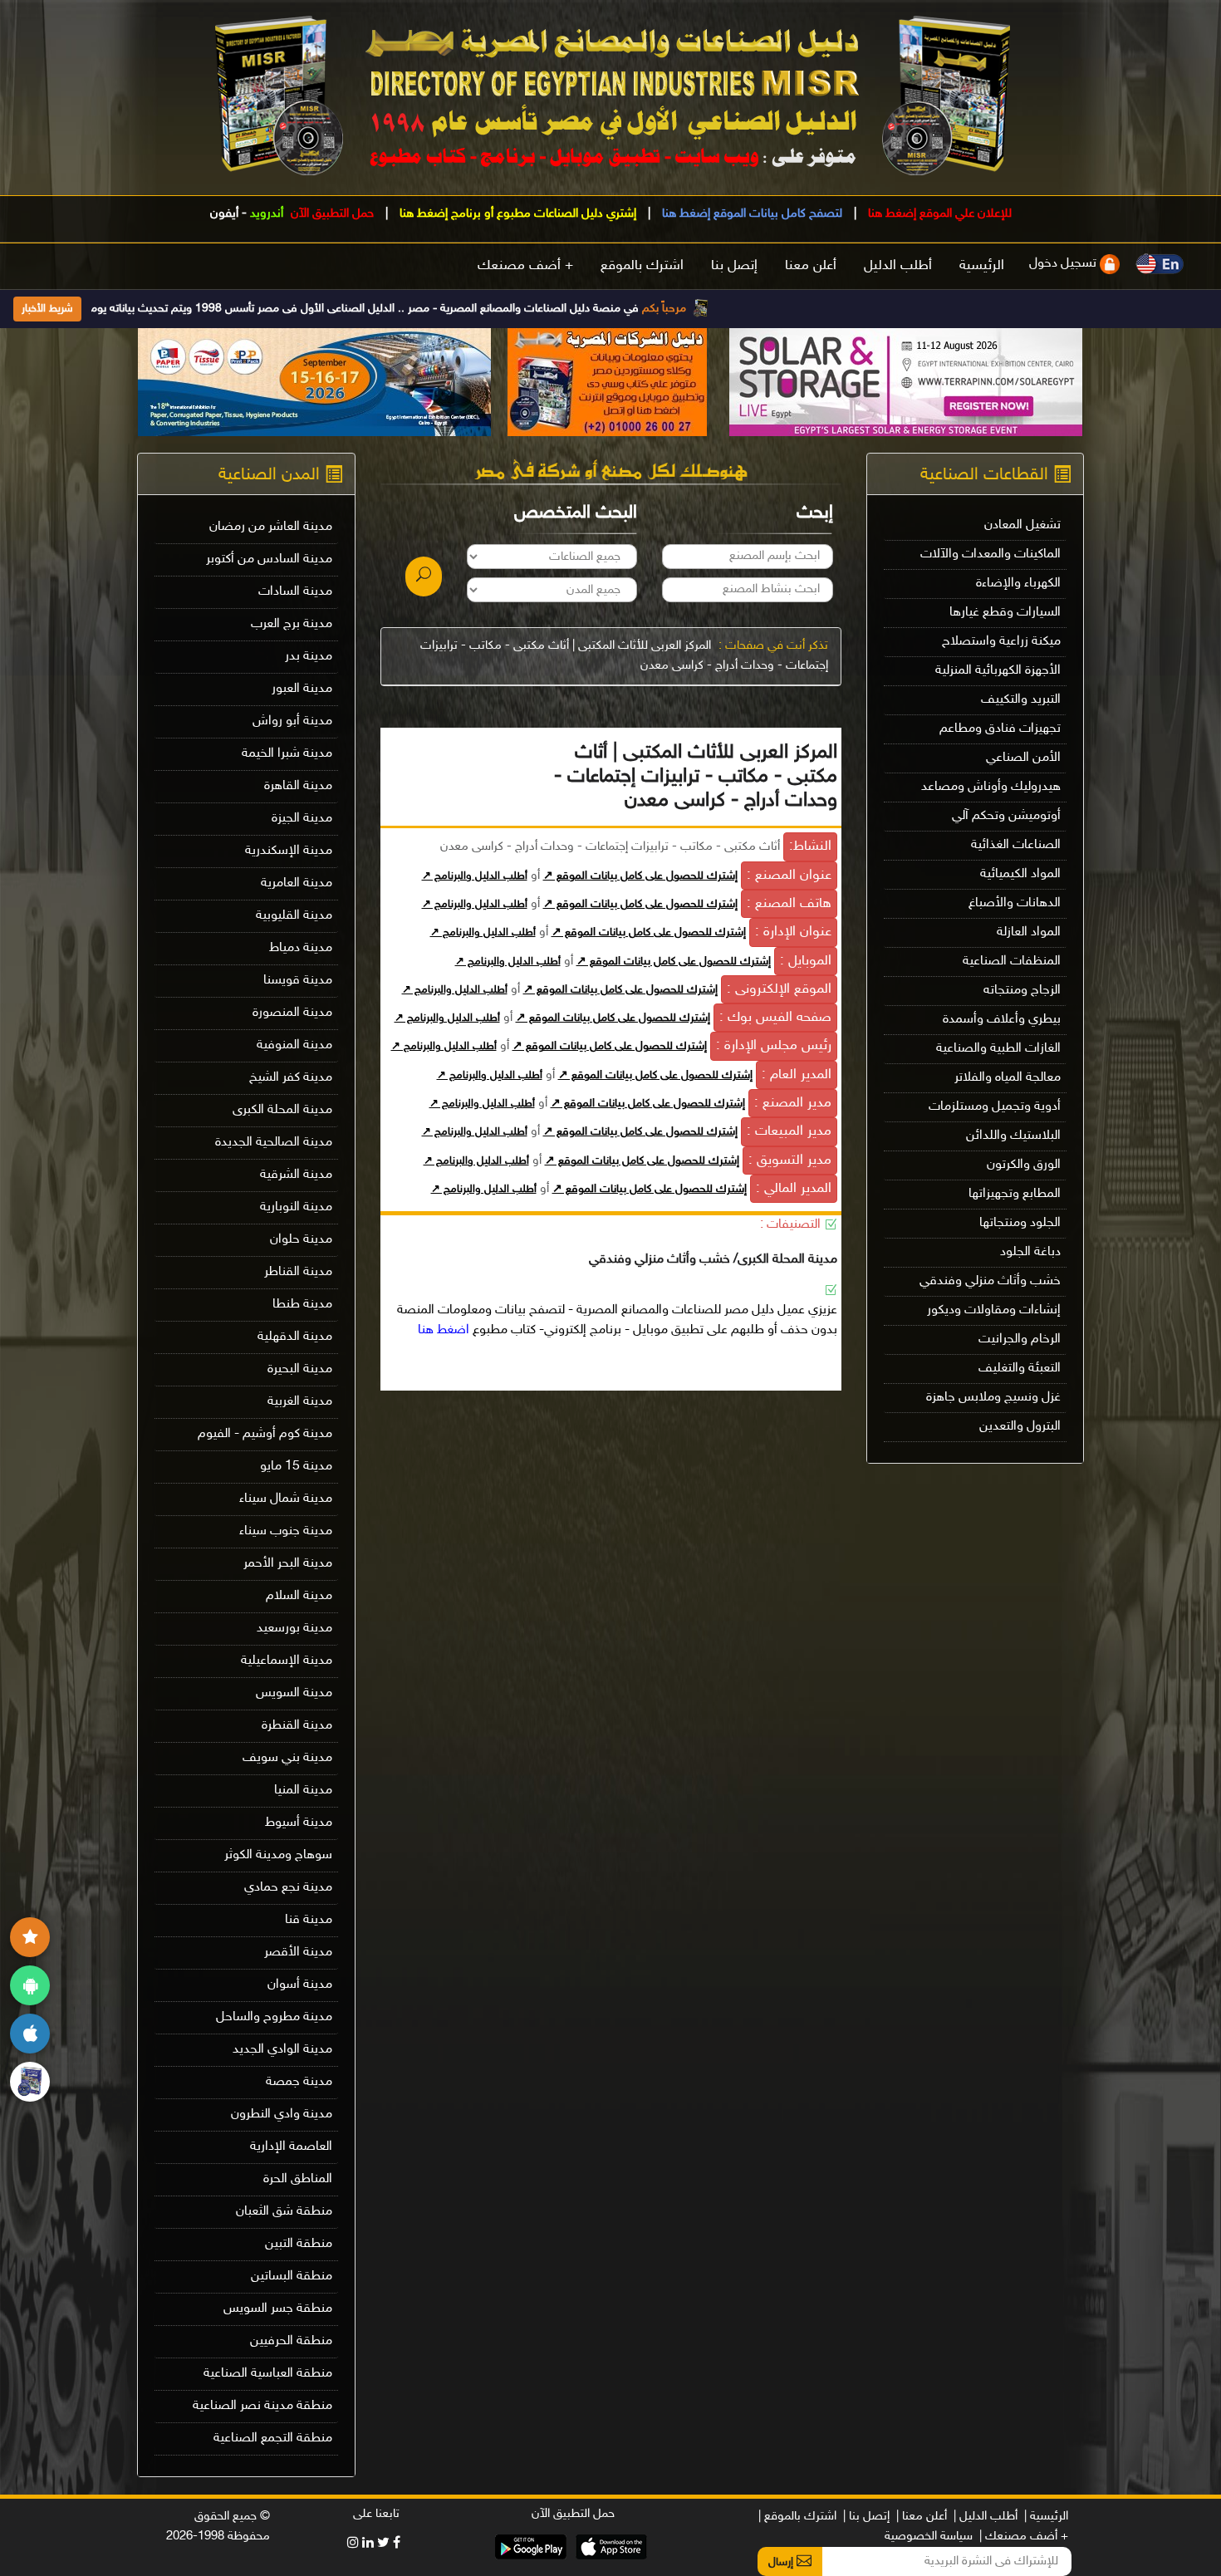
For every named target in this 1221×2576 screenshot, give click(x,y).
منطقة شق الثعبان (284, 2212)
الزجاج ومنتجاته (1022, 991)
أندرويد (267, 214)
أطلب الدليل (898, 266)
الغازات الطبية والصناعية (998, 1049)
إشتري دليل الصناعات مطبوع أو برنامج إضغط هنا (516, 214)
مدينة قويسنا (298, 981)
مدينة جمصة (299, 2082)
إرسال (782, 2562)
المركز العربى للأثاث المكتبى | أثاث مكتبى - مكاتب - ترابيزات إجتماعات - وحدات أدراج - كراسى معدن (624, 656)
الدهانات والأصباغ (1015, 903)
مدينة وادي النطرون (282, 2115)
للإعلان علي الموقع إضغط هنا (938, 214)
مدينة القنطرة (297, 1726)
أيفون (224, 214)
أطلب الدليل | (986, 2517)
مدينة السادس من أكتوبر (269, 559)
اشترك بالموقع (642, 266)
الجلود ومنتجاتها (1020, 1223)
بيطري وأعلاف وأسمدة (1002, 1020)
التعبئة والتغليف (1020, 1369)
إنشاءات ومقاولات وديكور (994, 1310)
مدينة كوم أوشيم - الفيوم (265, 1434)
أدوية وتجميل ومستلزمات (995, 1107)
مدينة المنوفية (294, 1045)
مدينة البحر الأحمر (288, 1564)
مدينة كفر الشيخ (291, 1078)
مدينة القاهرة (298, 786)
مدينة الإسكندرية (289, 851)
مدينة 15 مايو (296, 1467)
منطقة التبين (299, 2244)
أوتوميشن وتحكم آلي (1006, 816)
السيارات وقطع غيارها (1005, 613)
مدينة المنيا (303, 1791)
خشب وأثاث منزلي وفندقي (990, 1281)
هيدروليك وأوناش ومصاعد (991, 787)
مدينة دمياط (301, 948)
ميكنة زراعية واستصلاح (1001, 642)
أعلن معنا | (922, 2517)
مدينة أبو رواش (292, 721)
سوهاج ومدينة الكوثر (278, 1855)
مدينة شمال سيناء (286, 1499)
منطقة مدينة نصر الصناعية (262, 2406)
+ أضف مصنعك (525, 266)
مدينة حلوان (301, 1240)
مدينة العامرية (297, 883)
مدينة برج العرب (292, 624)
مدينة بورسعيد (294, 1629)
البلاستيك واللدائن (1013, 1136)
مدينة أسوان (300, 1985)
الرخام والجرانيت (1020, 1340)
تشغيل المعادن (1022, 525)
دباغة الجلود (1030, 1252)
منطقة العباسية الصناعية (268, 2374)
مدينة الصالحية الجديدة (274, 1143)
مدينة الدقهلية (295, 1337)
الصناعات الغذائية (1016, 845)
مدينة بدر (309, 657)
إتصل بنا (734, 266)
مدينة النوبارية (296, 1207)
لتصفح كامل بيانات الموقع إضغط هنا (750, 214)
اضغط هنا (444, 1330)
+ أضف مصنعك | (1024, 2537)
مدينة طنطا (302, 1305)
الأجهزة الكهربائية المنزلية (998, 671)
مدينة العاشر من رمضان (271, 527)
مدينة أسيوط (299, 1823)
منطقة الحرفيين (291, 2341)
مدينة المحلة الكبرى (282, 1110)
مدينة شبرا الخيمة (287, 754)
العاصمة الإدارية (291, 2147)
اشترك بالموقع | (797, 2517)
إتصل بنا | (866, 2517)
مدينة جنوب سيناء (286, 1531)
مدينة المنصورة (292, 1013)
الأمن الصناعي (1023, 758)
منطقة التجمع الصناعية (273, 2439)
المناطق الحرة (298, 2179)
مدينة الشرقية (296, 1175)
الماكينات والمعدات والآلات (991, 554)
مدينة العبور (302, 689)
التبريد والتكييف (1021, 700)
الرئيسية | (1046, 2517)
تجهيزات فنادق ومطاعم (1000, 729)
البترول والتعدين (1020, 1427)
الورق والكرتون (1024, 1165)
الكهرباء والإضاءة (1018, 584)
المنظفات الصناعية (1012, 962)
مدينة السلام (299, 1596)
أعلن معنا (811, 266)
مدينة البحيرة (300, 1369)
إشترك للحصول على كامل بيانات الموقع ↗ (640, 876)
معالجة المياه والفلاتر (1008, 1078)
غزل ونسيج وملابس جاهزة (993, 1398)
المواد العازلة (1029, 932)
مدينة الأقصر (298, 1953)
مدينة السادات (295, 592)
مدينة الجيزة (302, 819)
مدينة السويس (294, 1693)
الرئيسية (982, 266)
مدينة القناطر (298, 1272)
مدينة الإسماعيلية (287, 1661)
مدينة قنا (309, 1920)
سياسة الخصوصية (929, 2537)
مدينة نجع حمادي (288, 1888)
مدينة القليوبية (294, 916)
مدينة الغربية (300, 1402)
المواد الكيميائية (1020, 874)
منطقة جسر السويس (278, 2309)
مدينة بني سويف (287, 1758)
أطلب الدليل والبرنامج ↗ (475, 876)
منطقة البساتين (292, 2277)
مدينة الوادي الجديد (282, 2050)
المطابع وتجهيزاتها (1015, 1194)
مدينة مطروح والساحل (274, 2017)
